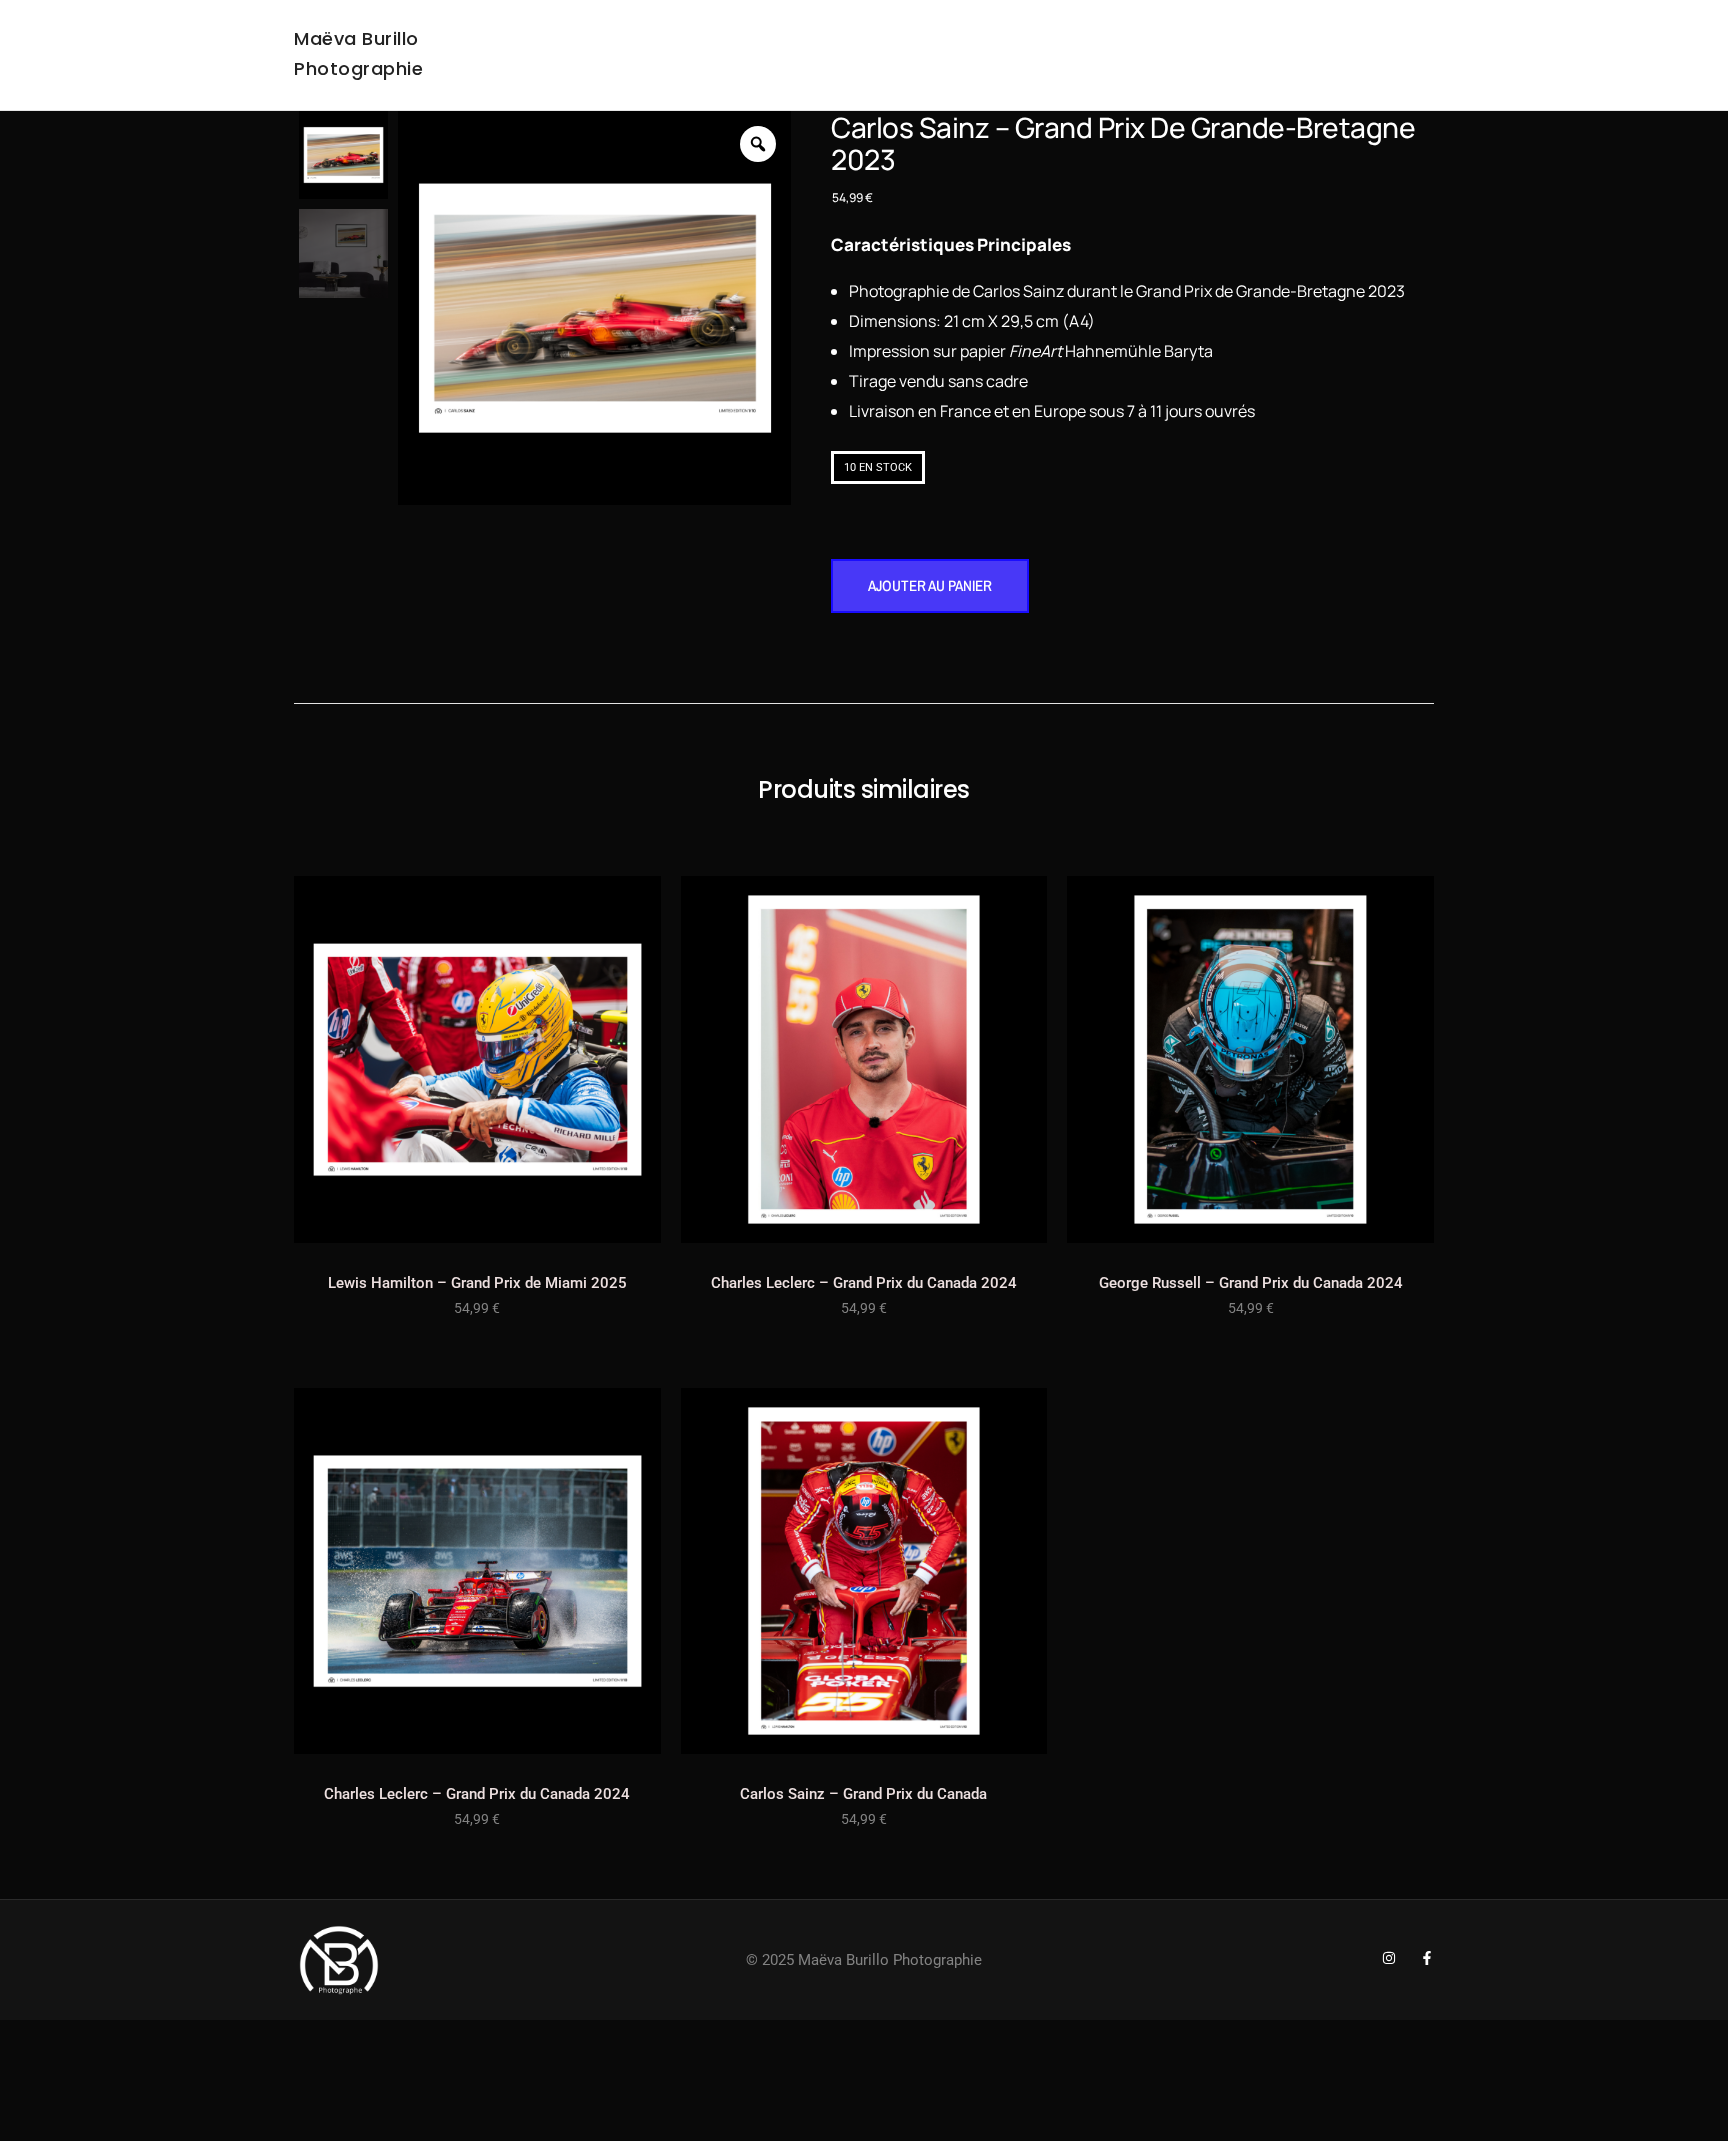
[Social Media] (1389, 1958)
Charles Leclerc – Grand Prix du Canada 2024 (864, 1283)
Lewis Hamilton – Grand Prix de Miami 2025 (477, 1283)
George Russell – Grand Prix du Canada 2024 (1251, 1283)
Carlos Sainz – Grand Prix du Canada (863, 1794)
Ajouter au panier (930, 585)
